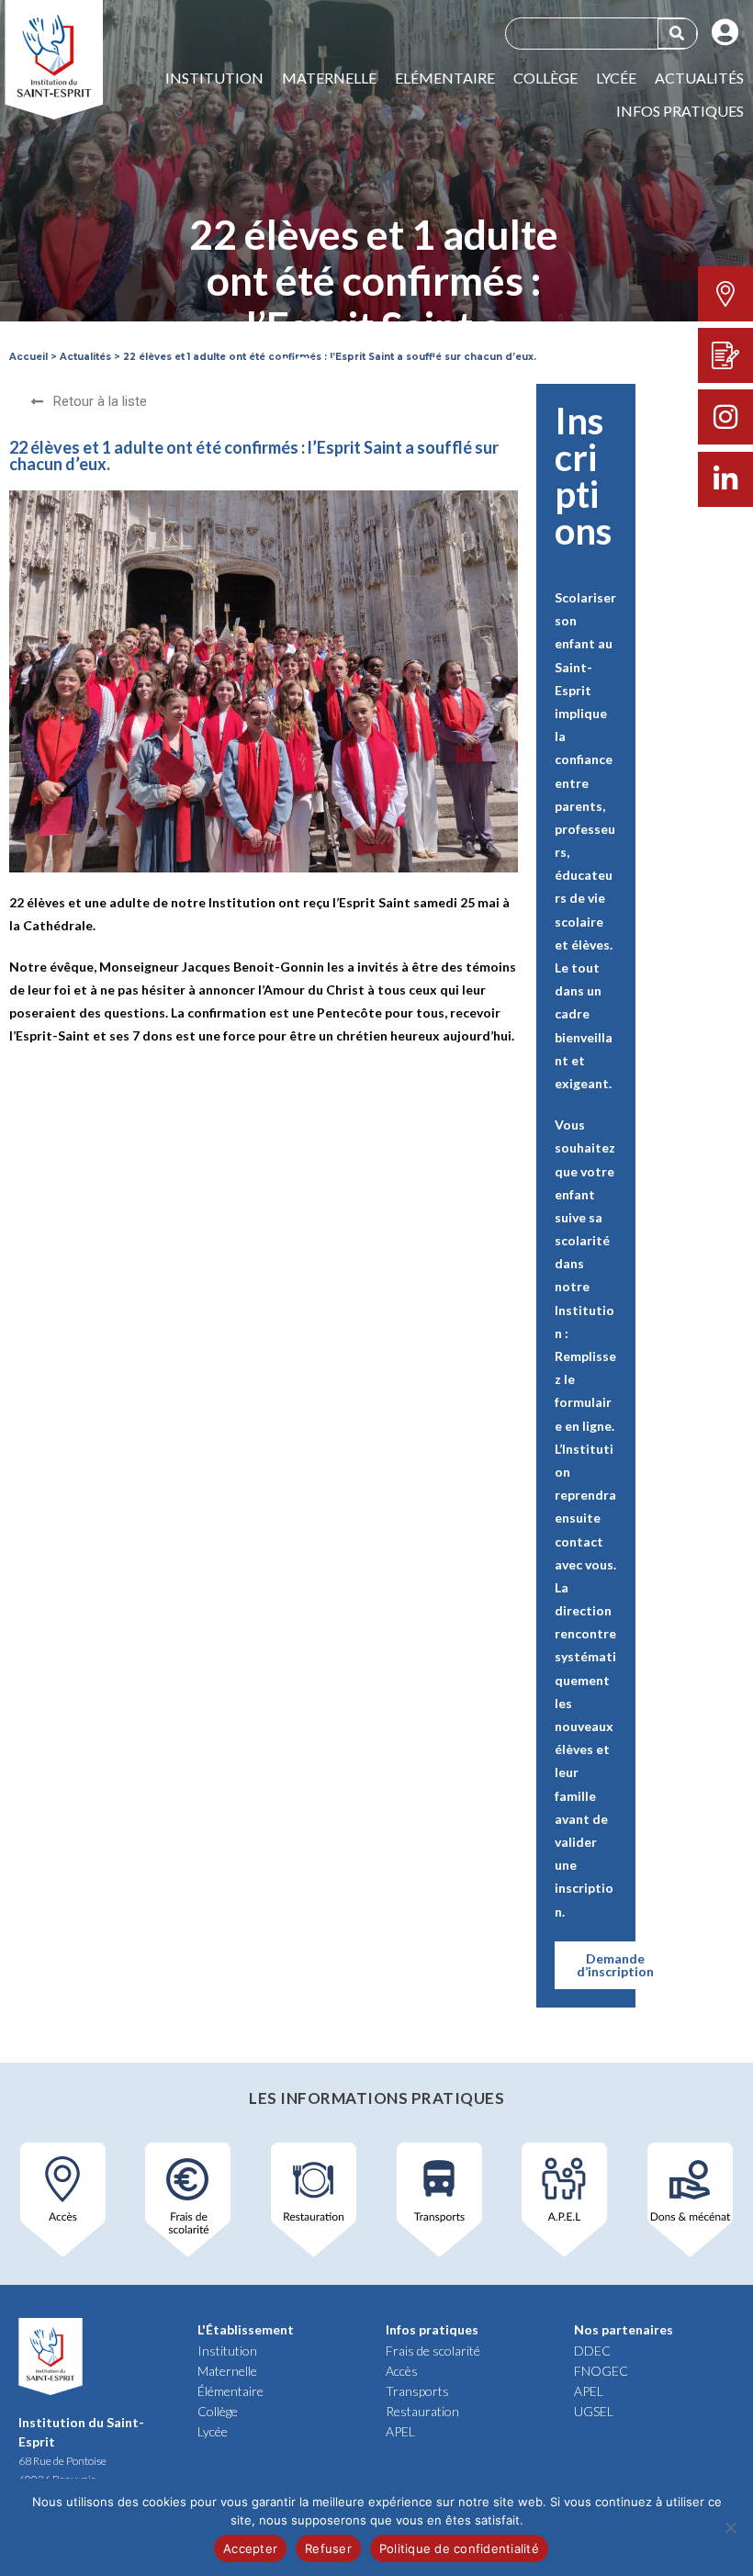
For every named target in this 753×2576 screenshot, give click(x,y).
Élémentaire (230, 2391)
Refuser (328, 2548)
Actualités (699, 78)
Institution (214, 78)
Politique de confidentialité (459, 2548)
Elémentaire (445, 78)
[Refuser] (730, 2527)
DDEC (592, 2351)
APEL (400, 2431)
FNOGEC (601, 2371)
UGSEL (594, 2411)
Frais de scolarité (433, 2351)
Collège (545, 78)
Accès (402, 2371)
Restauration (422, 2411)
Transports (417, 2391)
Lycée (616, 78)
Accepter (250, 2548)
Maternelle (329, 78)
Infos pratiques (680, 111)
